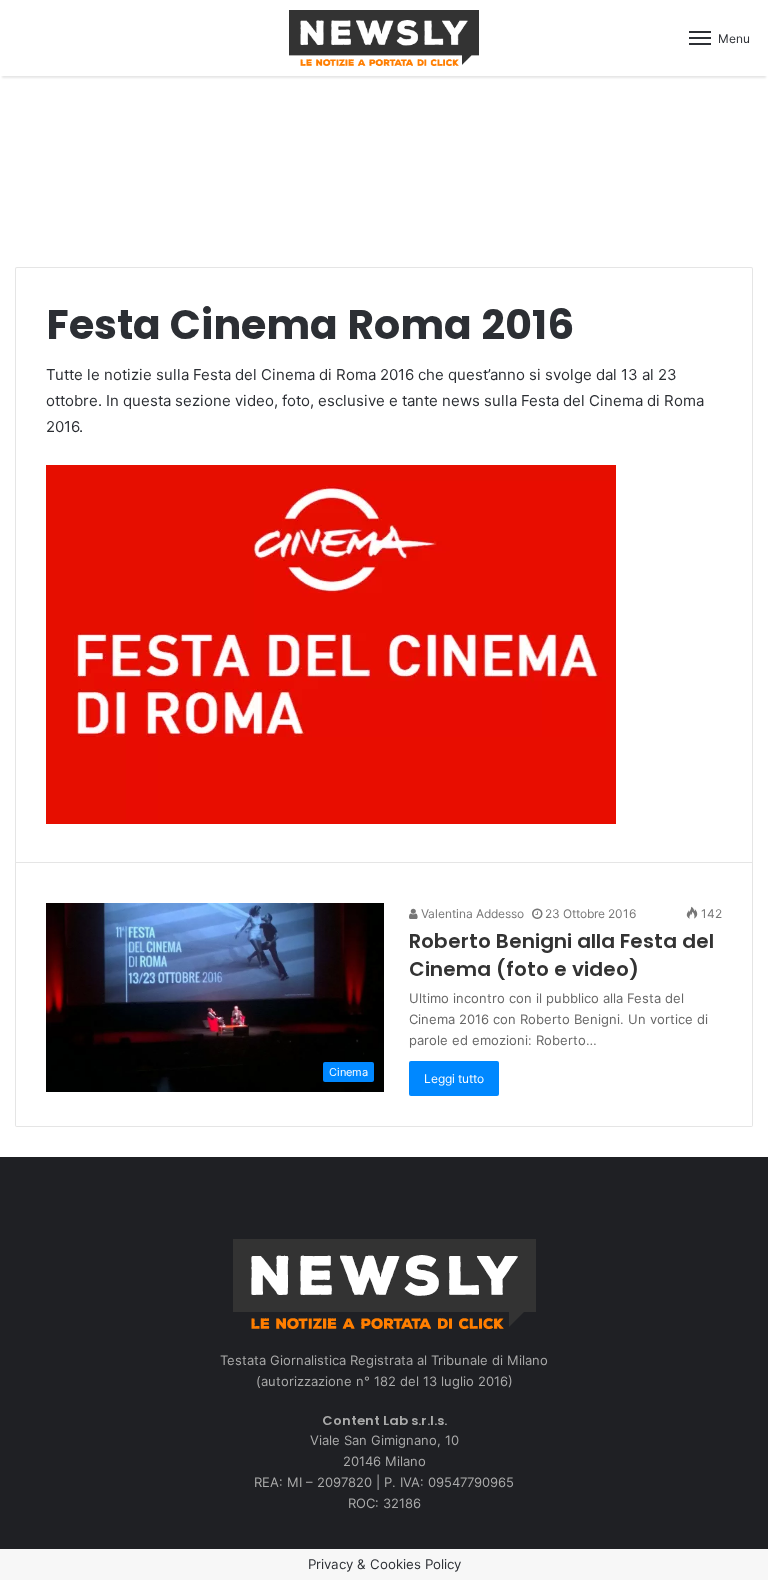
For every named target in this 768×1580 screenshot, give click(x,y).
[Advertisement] (384, 161)
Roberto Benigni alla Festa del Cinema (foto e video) (561, 955)
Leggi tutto (454, 1078)
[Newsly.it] (384, 38)
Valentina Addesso (471, 913)
